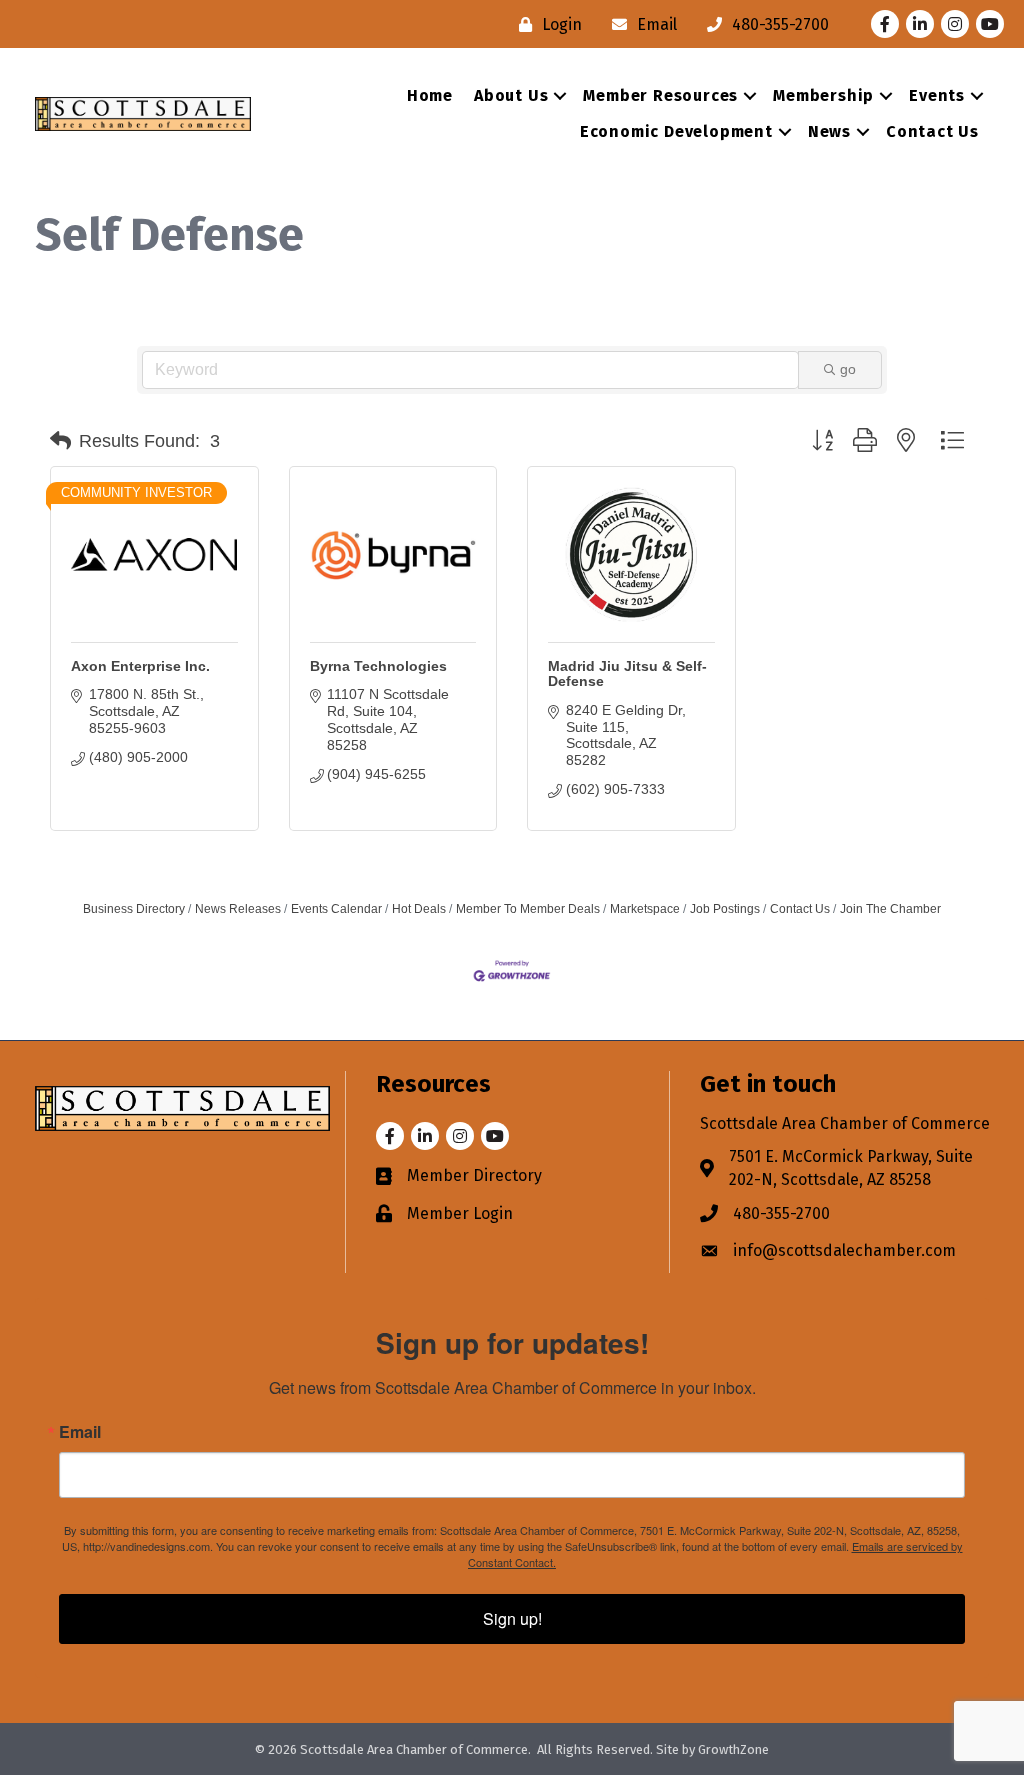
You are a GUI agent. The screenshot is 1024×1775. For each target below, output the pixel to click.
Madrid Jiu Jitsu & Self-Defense (627, 673)
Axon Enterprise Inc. (140, 666)
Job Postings (725, 909)
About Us (511, 95)
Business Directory (134, 909)
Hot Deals (419, 909)
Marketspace (645, 909)
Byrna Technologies (378, 666)
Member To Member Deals (528, 909)
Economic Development (676, 131)
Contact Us (932, 131)
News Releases (238, 909)
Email (80, 1432)
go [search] (848, 369)
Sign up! (512, 1618)
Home (430, 95)
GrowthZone (733, 1749)
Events (937, 95)
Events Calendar (336, 909)
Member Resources (660, 95)
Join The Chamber (890, 909)
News (829, 131)
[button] (60, 441)
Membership (823, 95)
